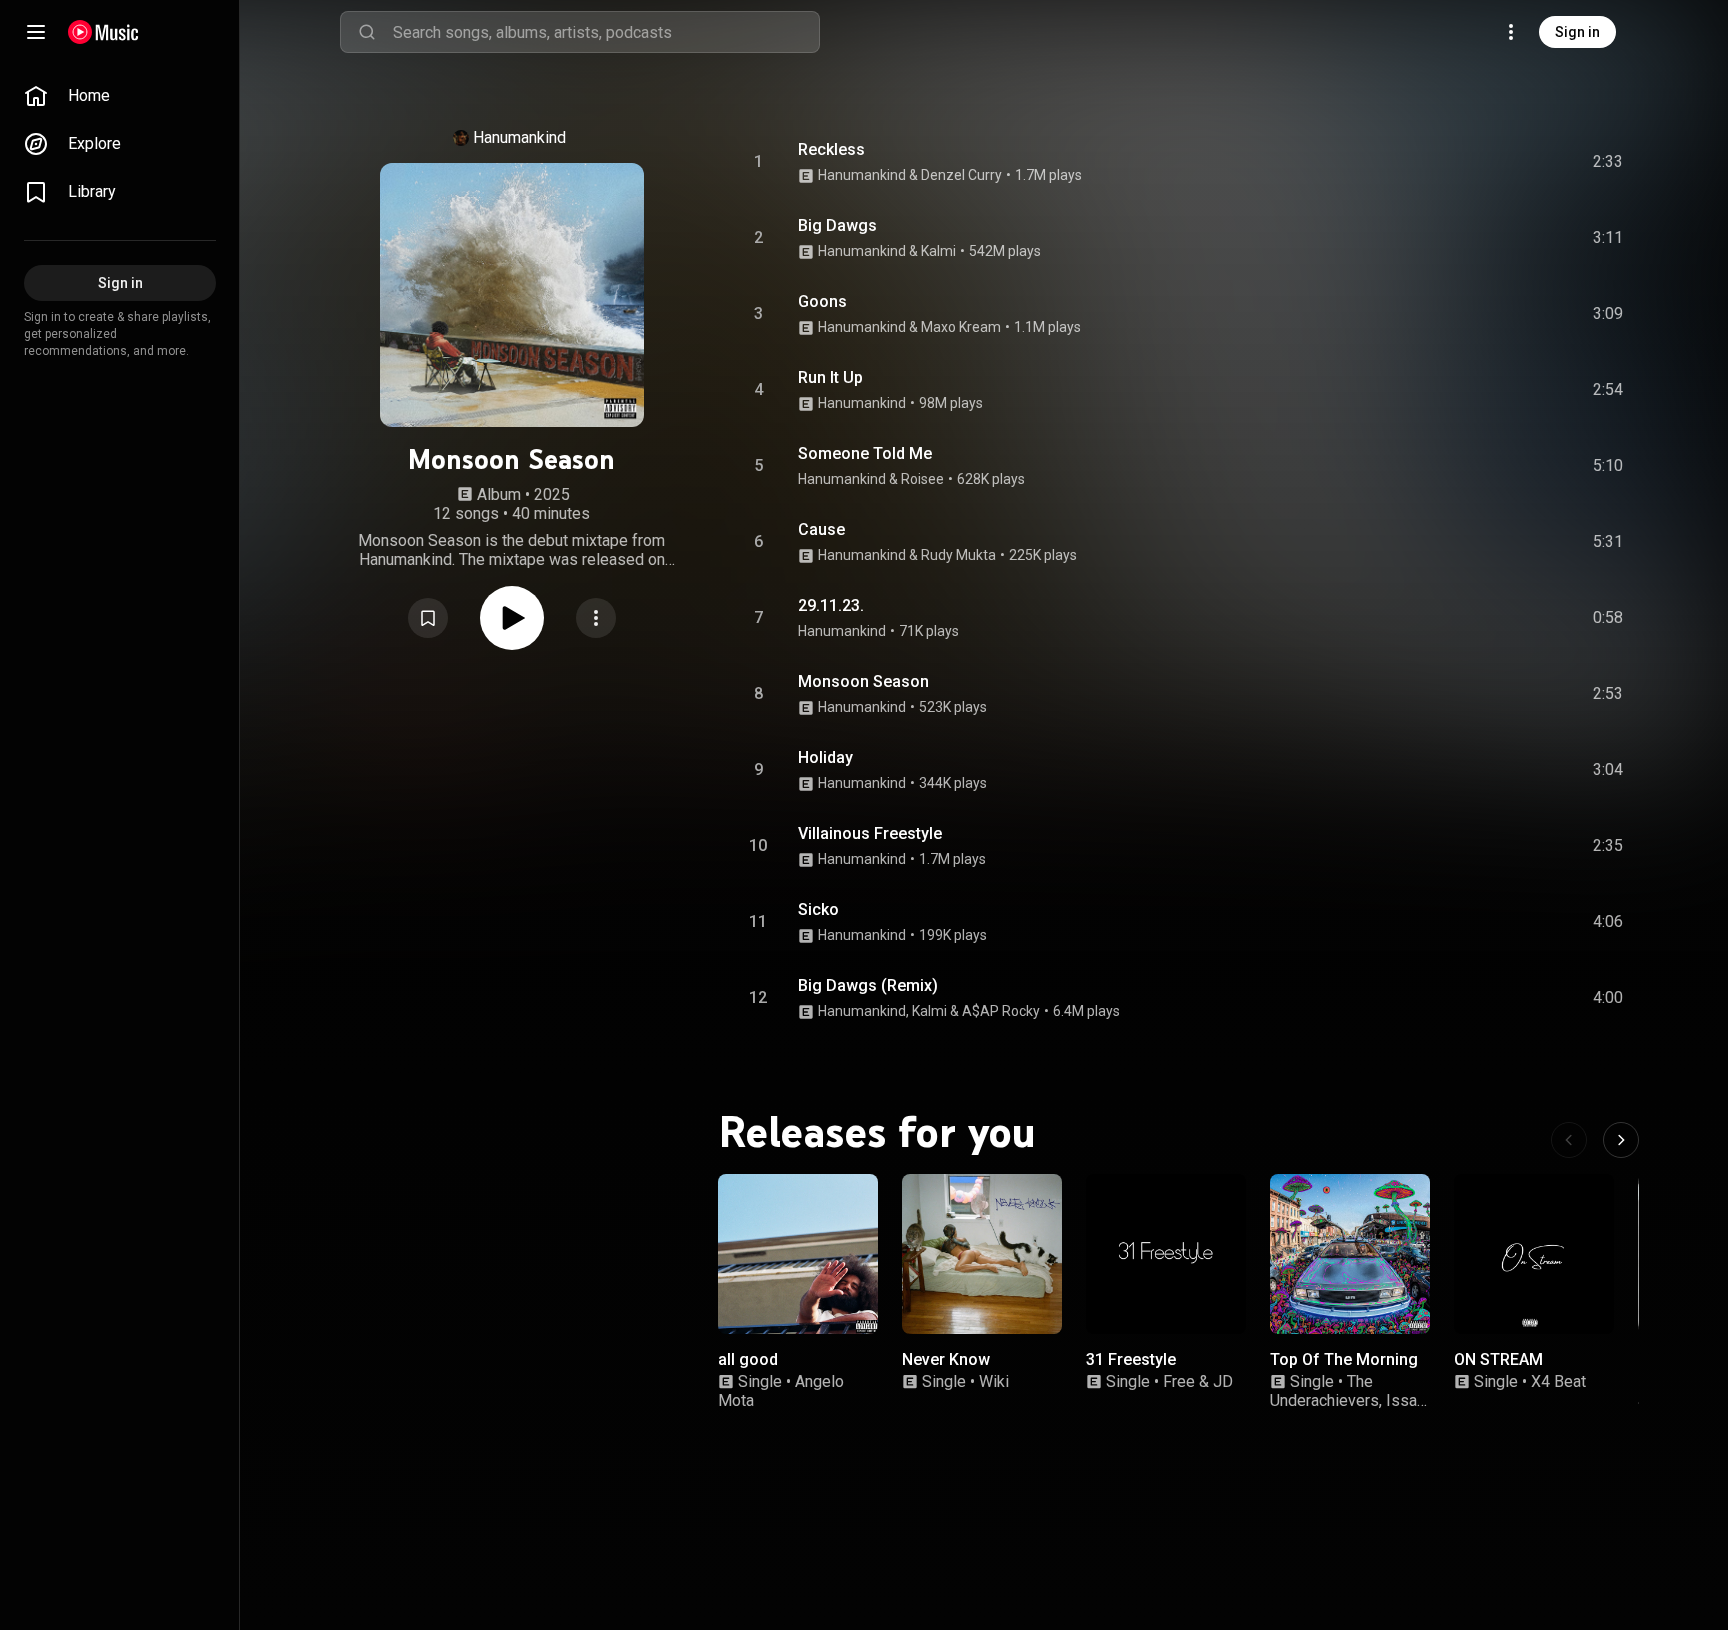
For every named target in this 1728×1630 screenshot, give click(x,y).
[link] (120, 96)
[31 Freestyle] (1166, 1254)
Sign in (1577, 32)
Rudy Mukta (958, 555)
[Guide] (36, 32)
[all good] (798, 1254)
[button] (428, 618)
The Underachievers (1324, 1391)
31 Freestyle (1131, 1359)
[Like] (1457, 162)
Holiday (825, 757)
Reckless (831, 149)
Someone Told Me (865, 453)
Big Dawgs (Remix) (868, 985)
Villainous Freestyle (870, 833)
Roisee (922, 479)
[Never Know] (982, 1254)
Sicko (818, 909)
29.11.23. (831, 605)
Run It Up (830, 377)
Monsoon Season (863, 681)
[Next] (1621, 1140)
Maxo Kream (961, 327)
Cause (821, 529)
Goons (822, 301)
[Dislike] (1495, 162)
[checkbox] (1609, 162)
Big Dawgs (837, 225)
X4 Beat (1558, 1381)
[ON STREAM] (1534, 1254)
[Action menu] (596, 618)
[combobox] (606, 32)
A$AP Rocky (1001, 1011)
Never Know (946, 1359)
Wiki (994, 1381)
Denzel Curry (961, 175)
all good (748, 1359)
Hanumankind (519, 137)
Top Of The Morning (1344, 1359)
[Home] (103, 32)
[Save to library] (428, 618)
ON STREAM (1498, 1359)
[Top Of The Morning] (1350, 1254)
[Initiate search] (367, 32)
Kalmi (938, 251)
